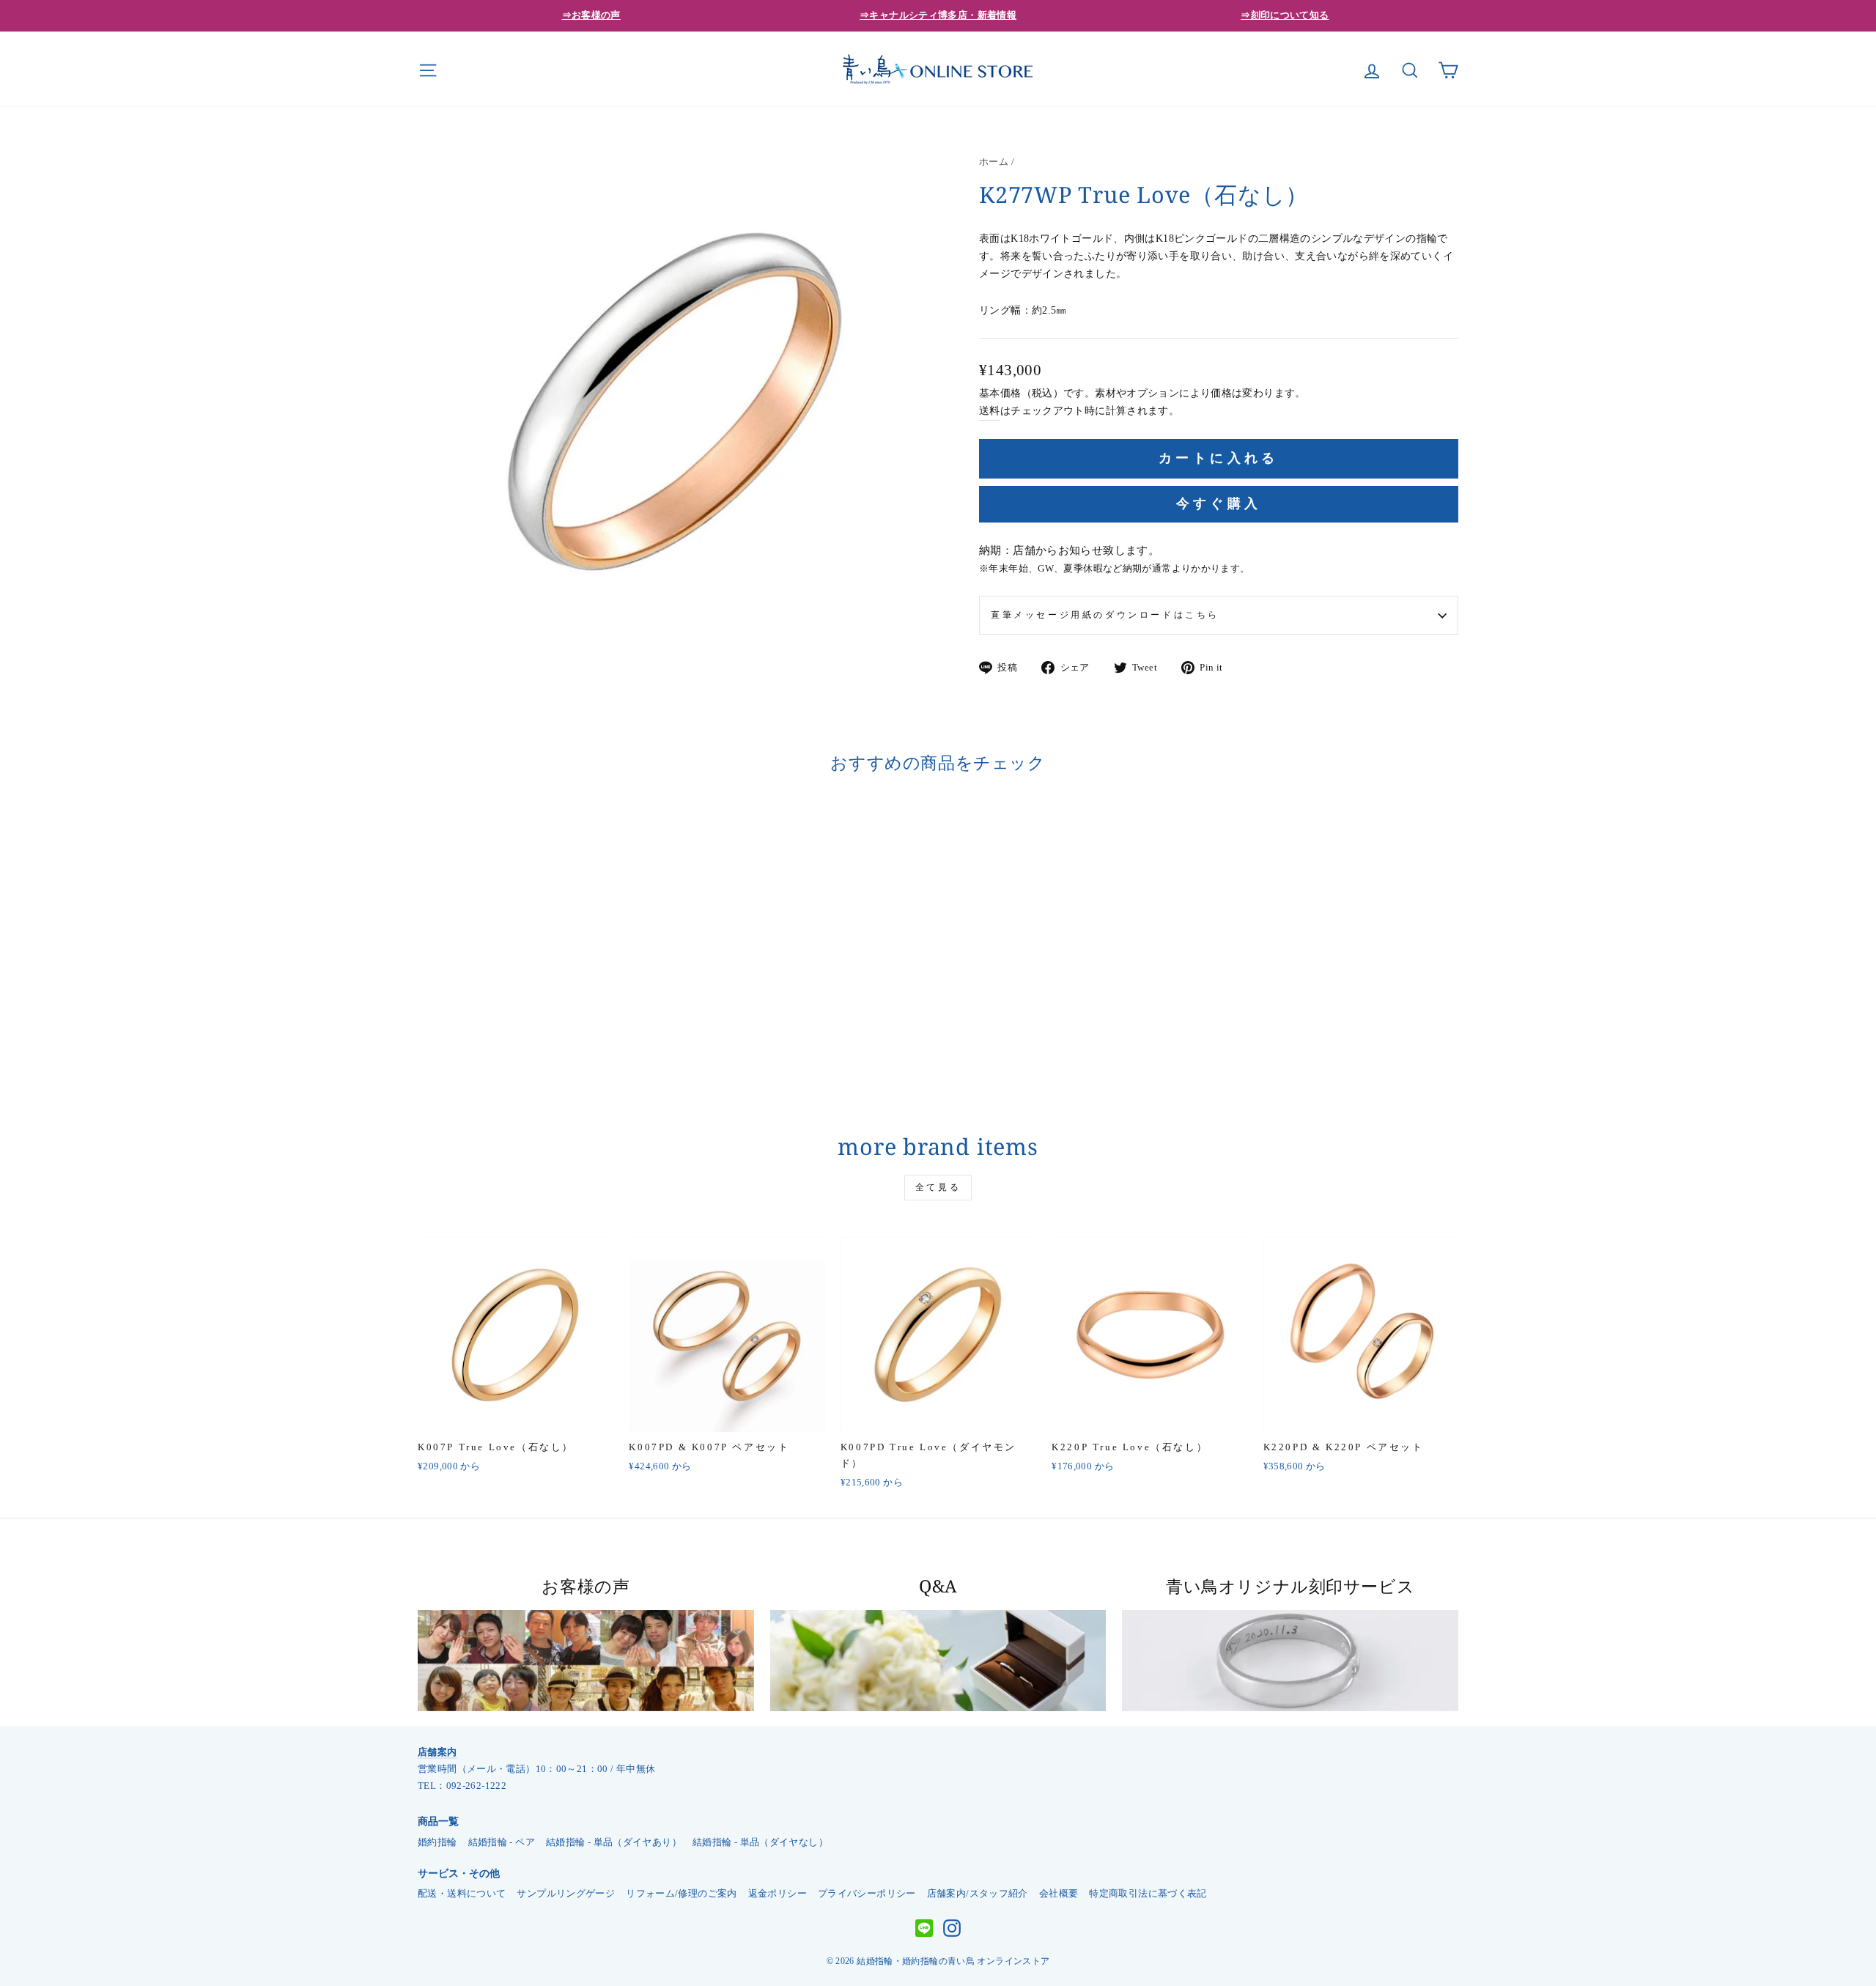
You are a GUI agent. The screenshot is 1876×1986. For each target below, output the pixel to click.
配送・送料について (462, 1894)
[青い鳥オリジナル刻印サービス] (1290, 1661)
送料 (990, 411)
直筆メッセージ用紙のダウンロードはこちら (1105, 615)
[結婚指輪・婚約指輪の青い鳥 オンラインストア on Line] (924, 1929)
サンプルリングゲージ (566, 1894)
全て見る (938, 1187)
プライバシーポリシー (867, 1894)
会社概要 (1059, 1894)
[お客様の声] (586, 1661)
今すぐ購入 (1219, 503)
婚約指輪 (437, 1842)
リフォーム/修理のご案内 (682, 1894)
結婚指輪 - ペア (502, 1842)
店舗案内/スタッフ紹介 (978, 1894)
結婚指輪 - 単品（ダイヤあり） (614, 1842)
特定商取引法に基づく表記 (1148, 1894)
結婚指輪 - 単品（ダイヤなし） (760, 1842)
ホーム (994, 162)
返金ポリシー (778, 1894)
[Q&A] (938, 1661)
